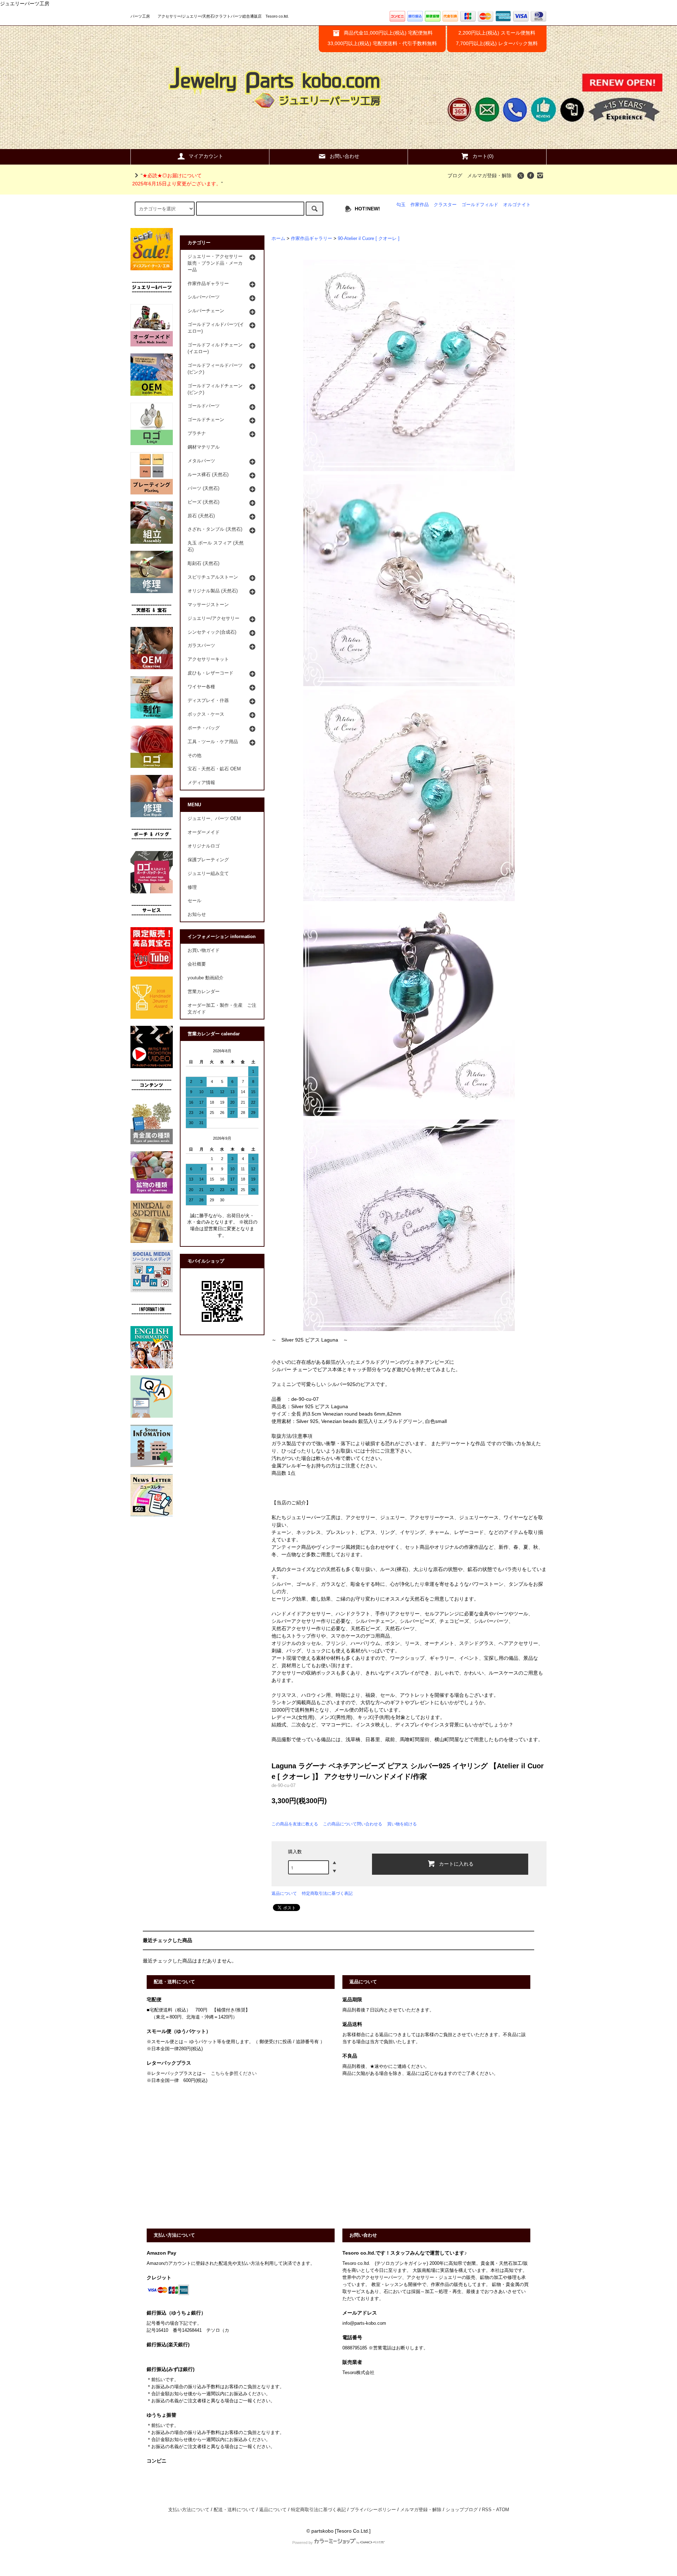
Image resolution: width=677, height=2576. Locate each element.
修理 (192, 887)
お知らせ (197, 914)
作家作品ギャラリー (312, 239)
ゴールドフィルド (480, 205)
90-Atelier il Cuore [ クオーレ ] (369, 239)
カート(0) (483, 156)
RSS (487, 2510)
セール (194, 901)
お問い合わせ (344, 156)
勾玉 (401, 205)
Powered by (303, 2543)
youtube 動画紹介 (206, 978)
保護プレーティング (208, 860)
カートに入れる (456, 1863)
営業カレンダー (204, 992)
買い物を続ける (402, 1824)
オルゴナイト (517, 205)
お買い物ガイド (204, 950)
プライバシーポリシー (373, 2510)
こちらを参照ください (234, 2073)
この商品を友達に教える (295, 1824)
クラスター (445, 205)
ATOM (503, 2510)
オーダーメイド (204, 832)
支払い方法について (189, 2510)
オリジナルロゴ (204, 846)
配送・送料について (234, 2510)
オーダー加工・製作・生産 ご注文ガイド (222, 1009)
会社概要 (197, 964)
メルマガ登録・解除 (489, 175)
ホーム (278, 239)
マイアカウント (206, 156)
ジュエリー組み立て (208, 874)
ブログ (455, 175)
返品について (284, 1893)
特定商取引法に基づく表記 (327, 1893)
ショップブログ (462, 2510)
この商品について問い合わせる (353, 1824)
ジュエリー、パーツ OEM (214, 819)
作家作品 (420, 205)
